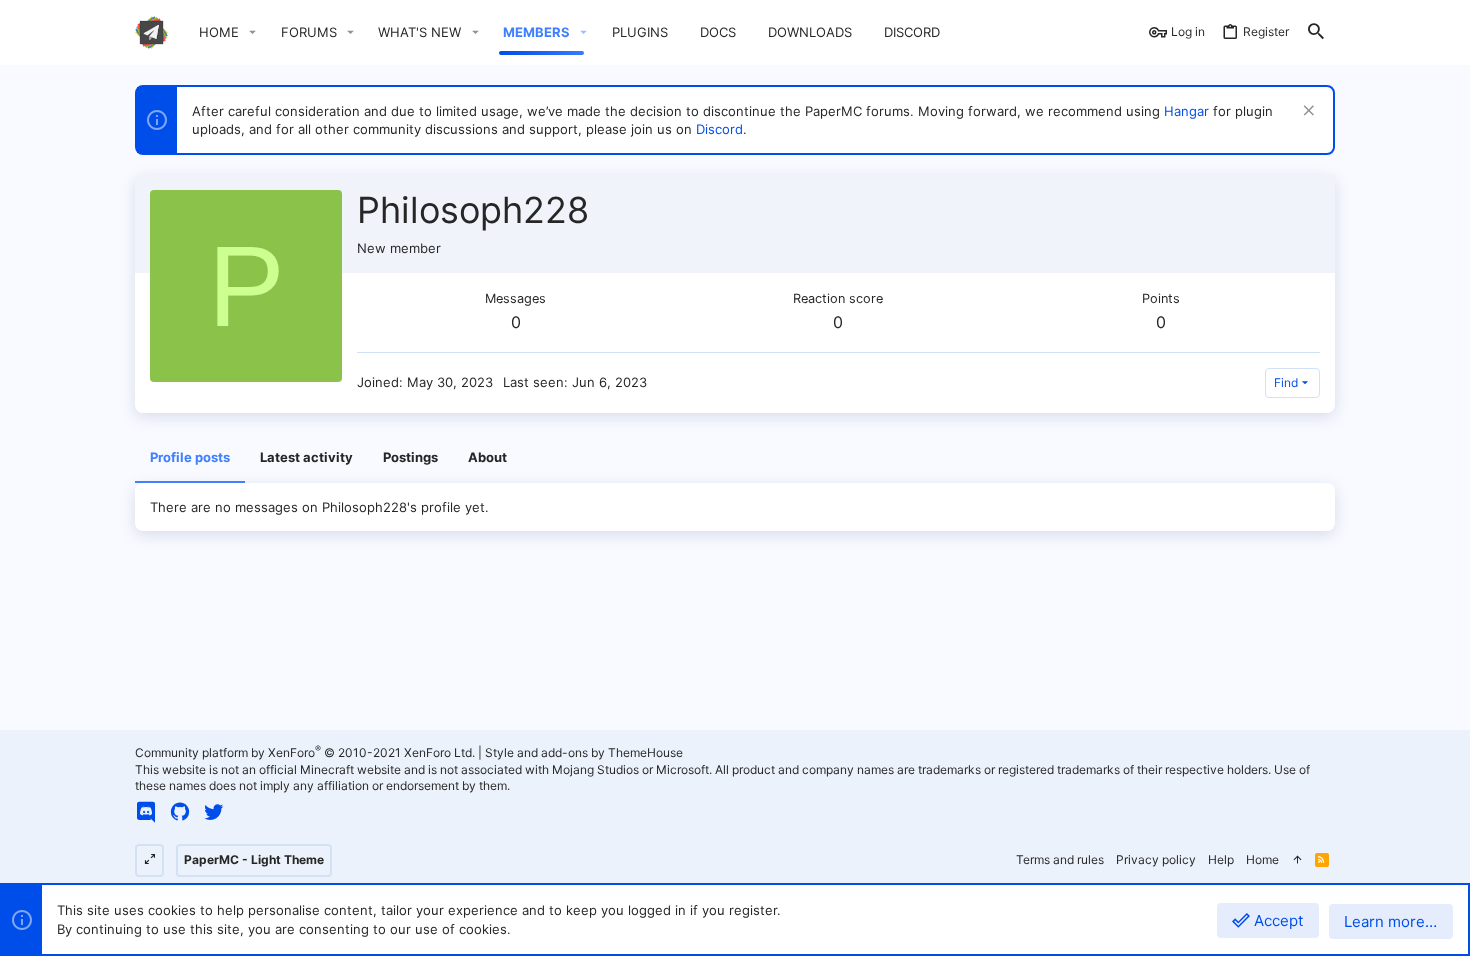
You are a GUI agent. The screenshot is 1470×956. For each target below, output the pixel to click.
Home (1262, 859)
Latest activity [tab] (306, 457)
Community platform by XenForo (305, 752)
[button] (253, 32)
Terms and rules (1060, 859)
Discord (719, 129)
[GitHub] (180, 812)
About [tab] (487, 457)
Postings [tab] (410, 457)
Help (1221, 859)
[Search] (1316, 32)
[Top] (1297, 860)
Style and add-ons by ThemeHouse (584, 752)
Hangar (1186, 111)
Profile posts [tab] (190, 457)
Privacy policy (1156, 859)
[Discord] (146, 812)
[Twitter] (214, 812)
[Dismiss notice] (1306, 112)
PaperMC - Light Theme (254, 859)
